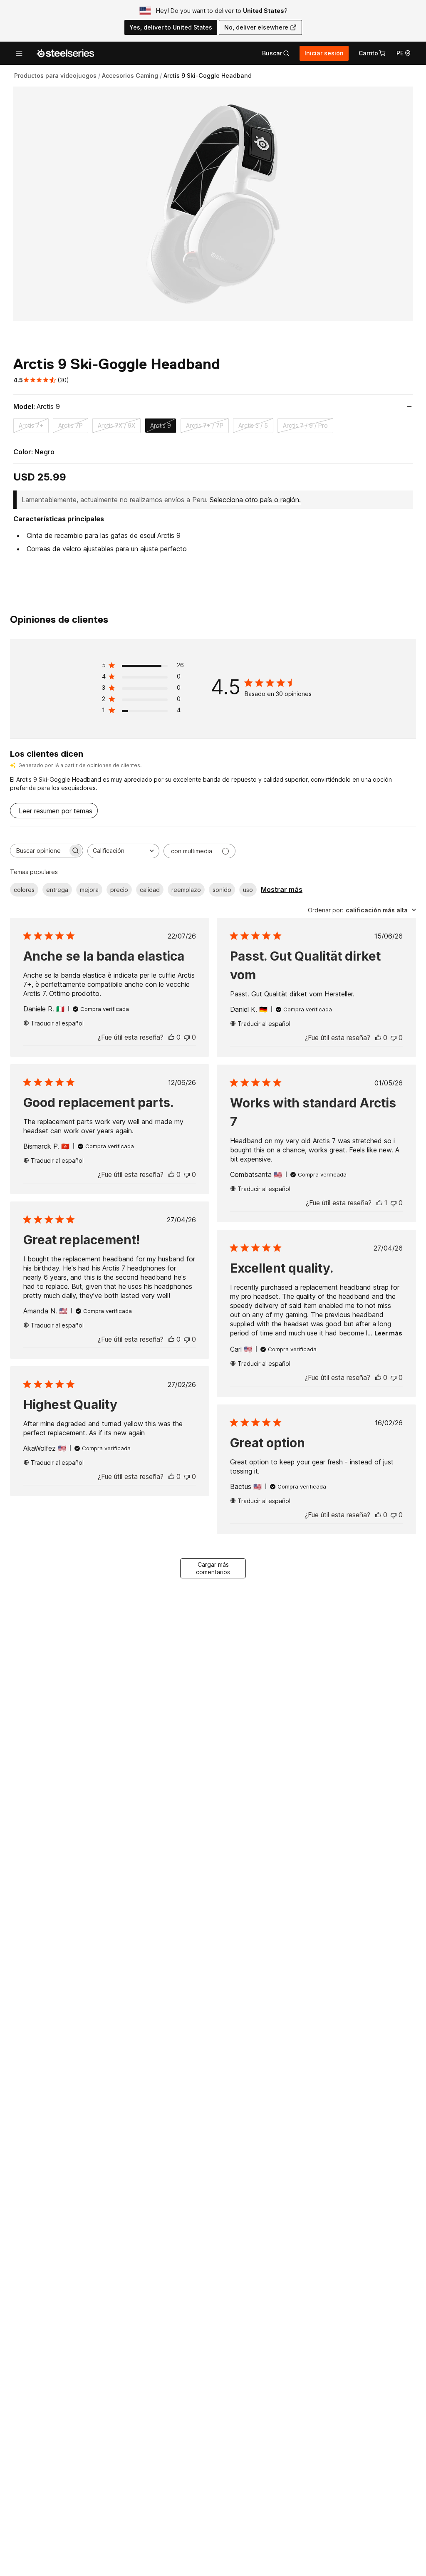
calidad (150, 890)
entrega (57, 890)
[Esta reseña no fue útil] (187, 1037)
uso (248, 890)
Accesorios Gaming (130, 76)
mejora (89, 890)
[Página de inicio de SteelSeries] (65, 53)
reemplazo (186, 890)
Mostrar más (282, 889)
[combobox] (123, 851)
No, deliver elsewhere (256, 27)
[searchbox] (39, 851)
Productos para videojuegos (55, 76)
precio (119, 890)
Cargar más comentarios (213, 1568)
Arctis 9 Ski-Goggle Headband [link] (208, 76)
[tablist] (276, 53)
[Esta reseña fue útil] (171, 1037)
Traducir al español (57, 1023)
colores (24, 890)
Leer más (388, 1333)
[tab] (276, 53)
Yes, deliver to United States (171, 27)
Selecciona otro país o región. (255, 500)
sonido (222, 890)
